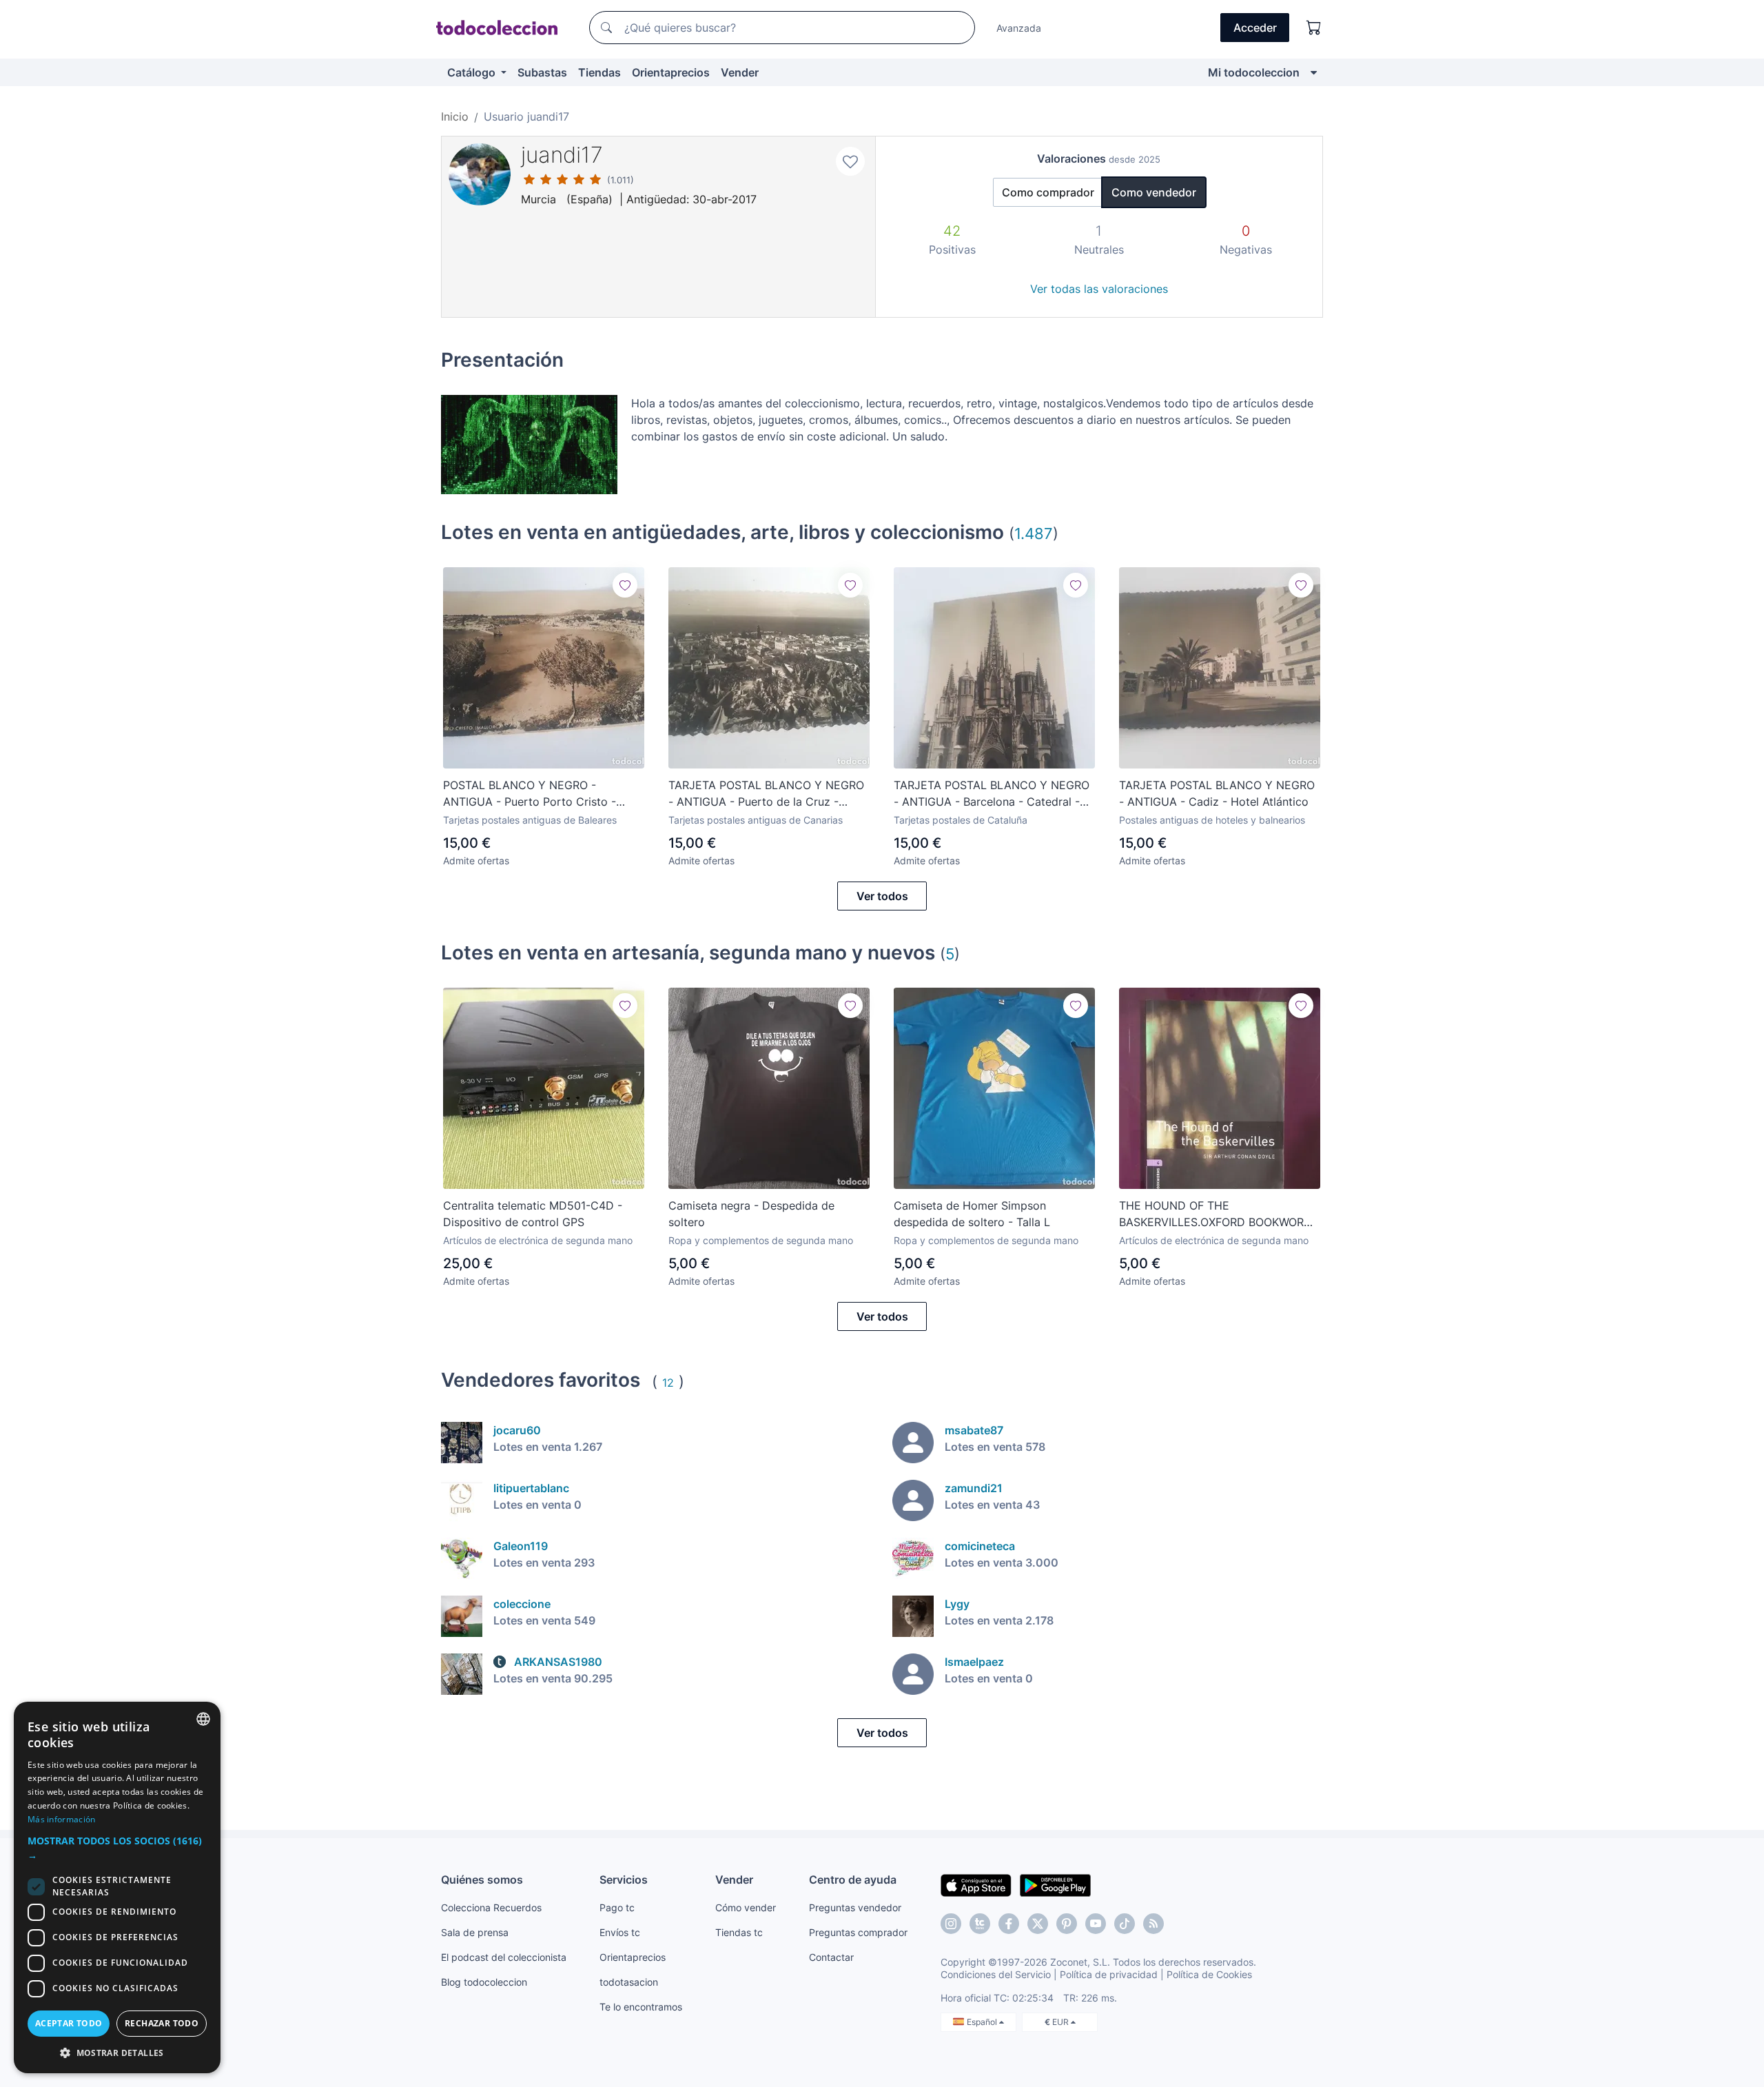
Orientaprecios (671, 72)
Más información (62, 1819)
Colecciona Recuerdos (491, 1907)
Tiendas (599, 72)
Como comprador (1048, 192)
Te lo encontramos (641, 2007)
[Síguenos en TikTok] (1125, 1924)
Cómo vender (746, 1907)
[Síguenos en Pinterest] (1067, 1924)
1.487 (1034, 533)
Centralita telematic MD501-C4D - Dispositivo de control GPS (533, 1214)
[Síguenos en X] (1038, 1924)
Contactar (831, 1957)
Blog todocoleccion (484, 1982)
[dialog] (117, 1887)
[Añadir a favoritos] (850, 161)
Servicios (624, 1880)
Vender (740, 72)
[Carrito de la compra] (1314, 28)
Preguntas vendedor (855, 1907)
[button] (117, 1848)
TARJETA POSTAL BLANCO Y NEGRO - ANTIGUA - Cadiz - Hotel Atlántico (1217, 793)
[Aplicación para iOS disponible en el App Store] (976, 1884)
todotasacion (629, 1982)
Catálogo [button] (473, 72)
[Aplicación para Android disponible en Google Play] (1055, 1884)
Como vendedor (1154, 192)
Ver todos (882, 896)
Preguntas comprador (858, 1932)
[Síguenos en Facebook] (1009, 1924)
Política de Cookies (1209, 1974)
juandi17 (562, 155)
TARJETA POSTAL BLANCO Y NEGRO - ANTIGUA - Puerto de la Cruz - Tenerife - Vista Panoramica (766, 794)
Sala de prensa (475, 1932)
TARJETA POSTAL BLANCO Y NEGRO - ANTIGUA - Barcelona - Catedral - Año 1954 (992, 794)
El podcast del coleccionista (504, 1957)
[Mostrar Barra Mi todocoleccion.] (1314, 72)
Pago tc (617, 1907)
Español (983, 2022)
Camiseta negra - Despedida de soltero (751, 1214)
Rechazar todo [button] (162, 2023)
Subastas (542, 72)
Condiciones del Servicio (996, 1974)
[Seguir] (625, 585)
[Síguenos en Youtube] (1096, 1924)
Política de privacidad (1109, 1974)
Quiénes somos (482, 1880)
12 (668, 1383)
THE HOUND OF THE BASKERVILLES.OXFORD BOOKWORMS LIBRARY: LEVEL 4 (1220, 1214)
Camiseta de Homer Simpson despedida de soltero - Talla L (972, 1214)
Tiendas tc (739, 1932)
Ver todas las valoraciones (1099, 289)
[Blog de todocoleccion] (1153, 1924)
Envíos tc (620, 1932)
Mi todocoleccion (1254, 72)
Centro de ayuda (853, 1880)
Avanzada (1019, 28)
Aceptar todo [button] (69, 2023)
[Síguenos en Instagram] (951, 1924)
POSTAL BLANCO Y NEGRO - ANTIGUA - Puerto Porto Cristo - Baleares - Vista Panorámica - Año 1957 (533, 794)
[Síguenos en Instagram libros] (980, 1924)
